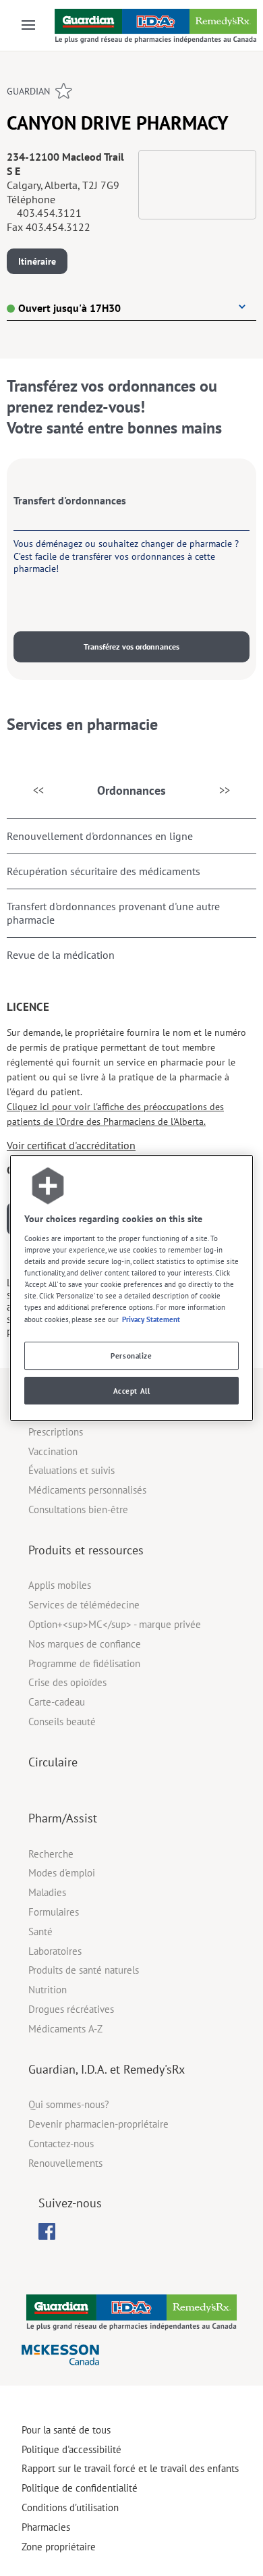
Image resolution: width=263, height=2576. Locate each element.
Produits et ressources (86, 1550)
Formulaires (54, 1912)
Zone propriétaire (59, 2547)
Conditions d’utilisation (70, 2507)
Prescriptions (56, 1432)
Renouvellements (65, 2163)
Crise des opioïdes (67, 1682)
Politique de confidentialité (80, 2488)
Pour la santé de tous (66, 2430)
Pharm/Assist (63, 1818)
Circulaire (53, 1762)
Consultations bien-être (78, 1509)
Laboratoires (55, 1951)
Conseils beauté (62, 1721)
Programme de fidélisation (84, 1663)
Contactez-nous (61, 2144)
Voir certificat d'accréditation (71, 1145)
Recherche (51, 1854)
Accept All (132, 1391)
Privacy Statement (151, 1319)
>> (225, 790)
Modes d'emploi (62, 1873)
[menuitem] (47, 2231)
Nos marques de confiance (85, 1644)
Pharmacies (46, 2527)
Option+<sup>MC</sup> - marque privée (115, 1624)
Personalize (131, 1356)
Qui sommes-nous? (69, 2104)
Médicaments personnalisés (87, 1490)
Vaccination (53, 1451)
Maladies (47, 1892)
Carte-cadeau (57, 1702)
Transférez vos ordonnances (131, 647)
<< (38, 790)
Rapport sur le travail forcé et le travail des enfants (130, 2468)
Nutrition (48, 1990)
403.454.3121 (49, 213)
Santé (40, 1931)
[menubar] (47, 2232)
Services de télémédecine (84, 1605)
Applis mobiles (60, 1585)
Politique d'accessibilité (71, 2449)
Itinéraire (37, 261)
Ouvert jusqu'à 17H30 (69, 308)
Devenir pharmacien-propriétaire (98, 2124)
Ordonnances (131, 790)
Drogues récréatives (71, 2009)
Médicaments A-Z (65, 2029)
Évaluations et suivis (71, 1470)
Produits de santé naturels (84, 1970)
